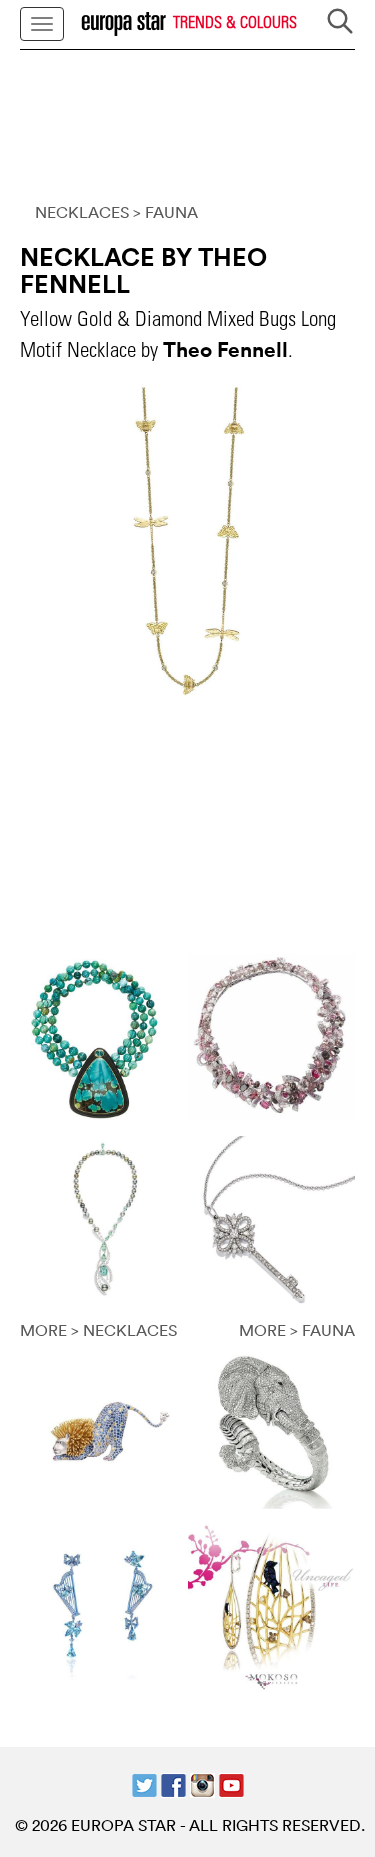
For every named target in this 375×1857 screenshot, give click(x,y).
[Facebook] (173, 1784)
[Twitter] (144, 1784)
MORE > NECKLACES (98, 1330)
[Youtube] (231, 1784)
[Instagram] (202, 1784)
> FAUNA (165, 212)
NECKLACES (82, 212)
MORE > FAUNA (297, 1330)
